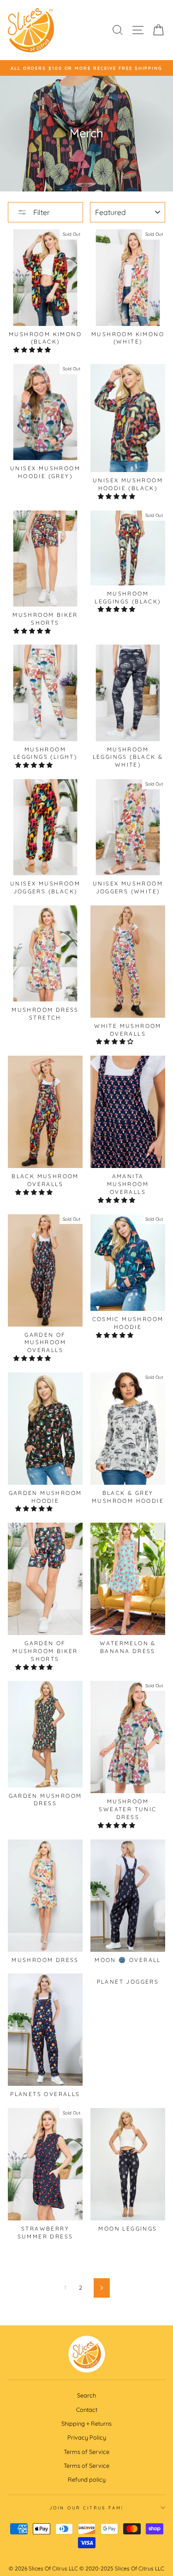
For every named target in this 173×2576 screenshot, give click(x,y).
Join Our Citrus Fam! (86, 2508)
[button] (33, 350)
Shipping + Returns (86, 2423)
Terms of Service (86, 2452)
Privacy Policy (87, 2437)
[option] (86, 68)
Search (86, 2395)
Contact (87, 2410)
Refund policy (87, 2479)
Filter (41, 212)
